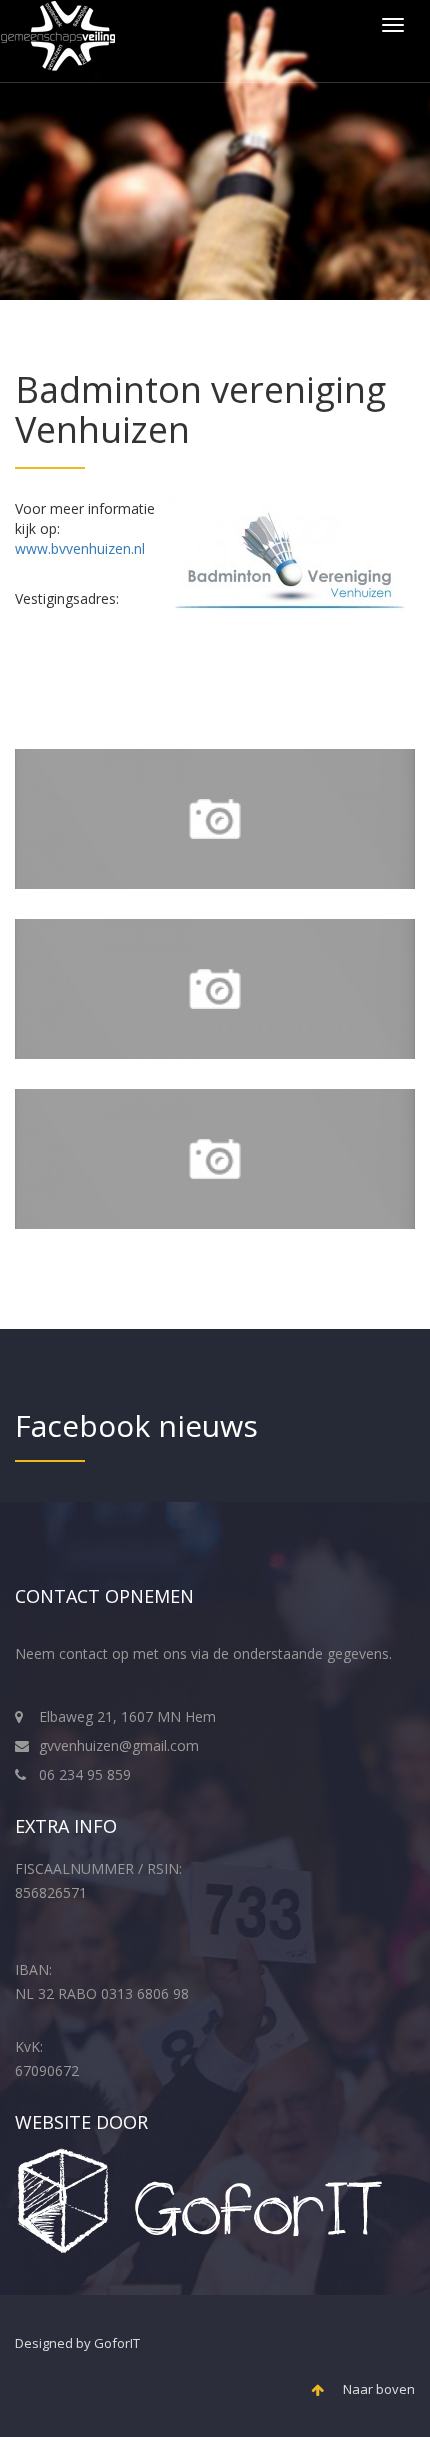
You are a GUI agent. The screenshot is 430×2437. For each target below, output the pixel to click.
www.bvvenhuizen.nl (80, 548)
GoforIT (117, 2343)
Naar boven (371, 2389)
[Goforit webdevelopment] (200, 2199)
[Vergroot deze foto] (215, 819)
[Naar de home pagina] (58, 41)
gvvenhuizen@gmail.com (119, 1745)
